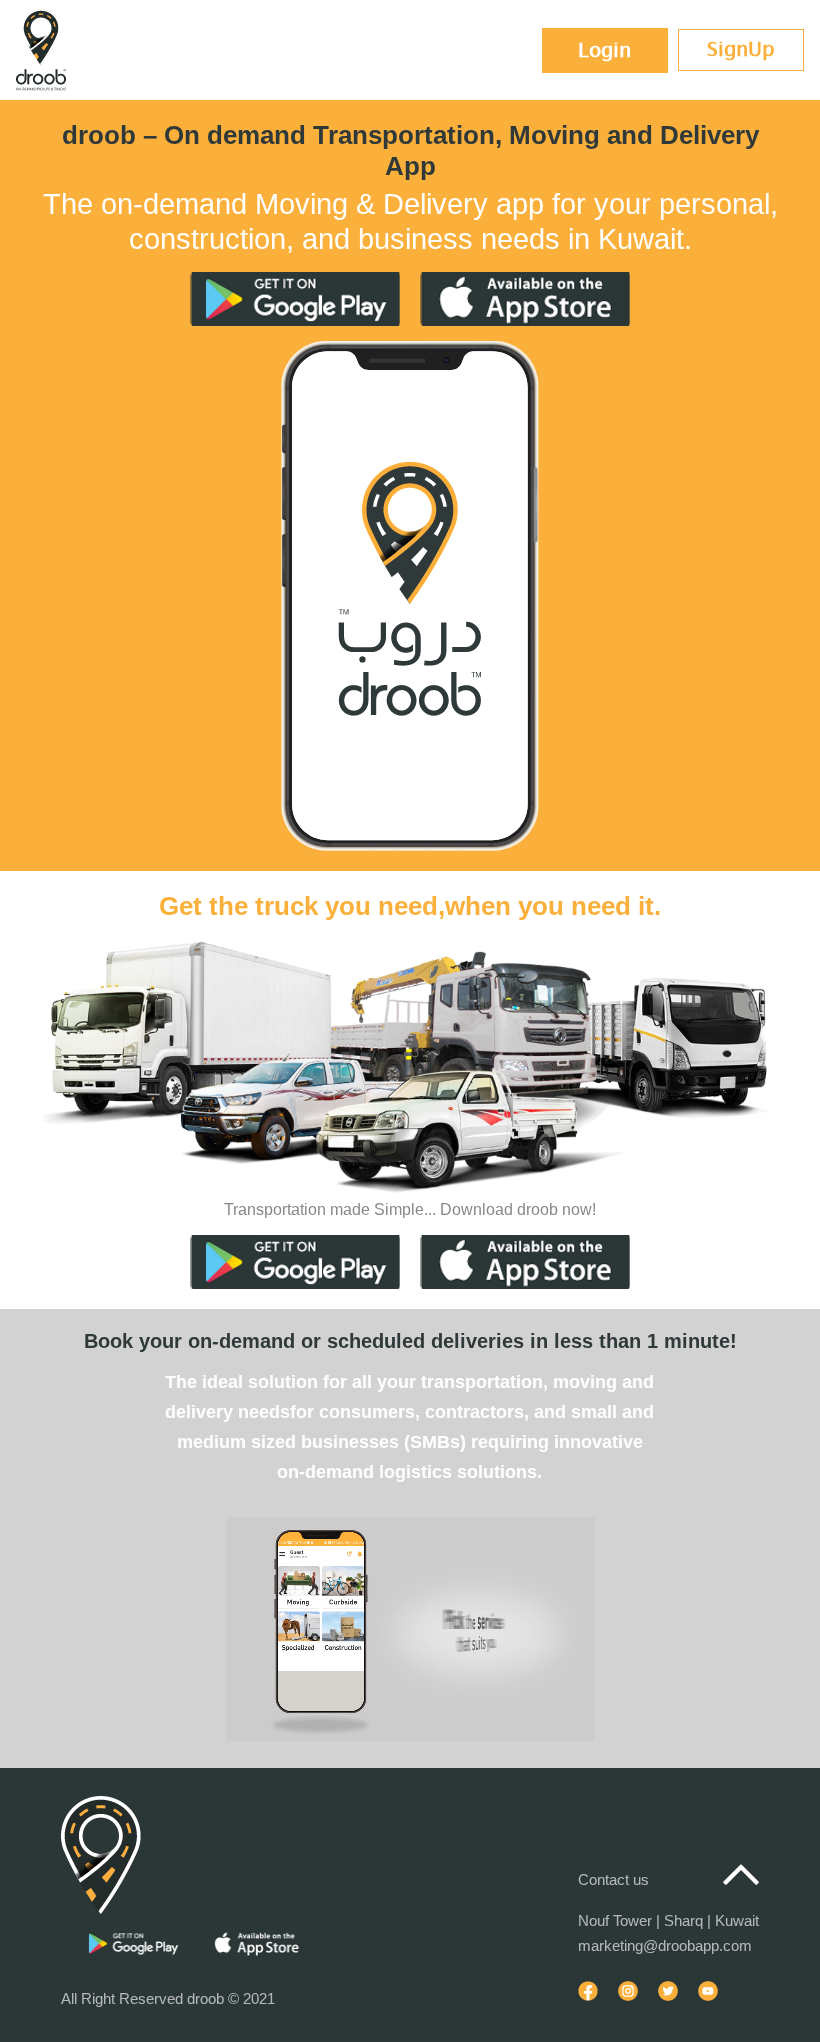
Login (604, 50)
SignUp (741, 49)
